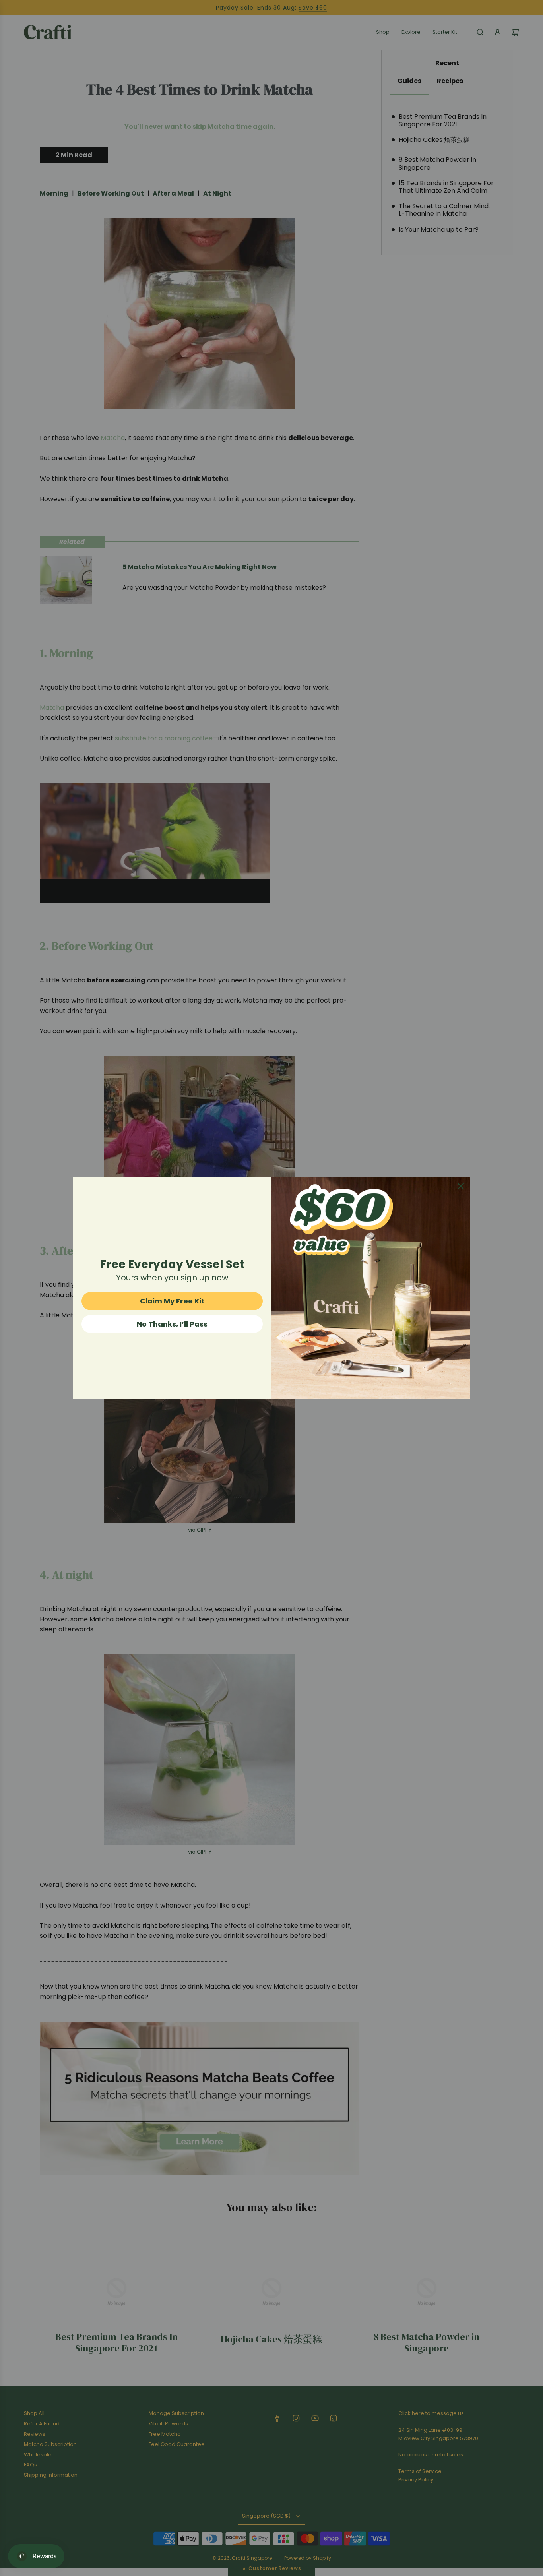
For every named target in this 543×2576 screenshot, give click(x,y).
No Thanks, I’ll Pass (172, 1324)
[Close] (461, 1186)
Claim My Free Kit (172, 1301)
